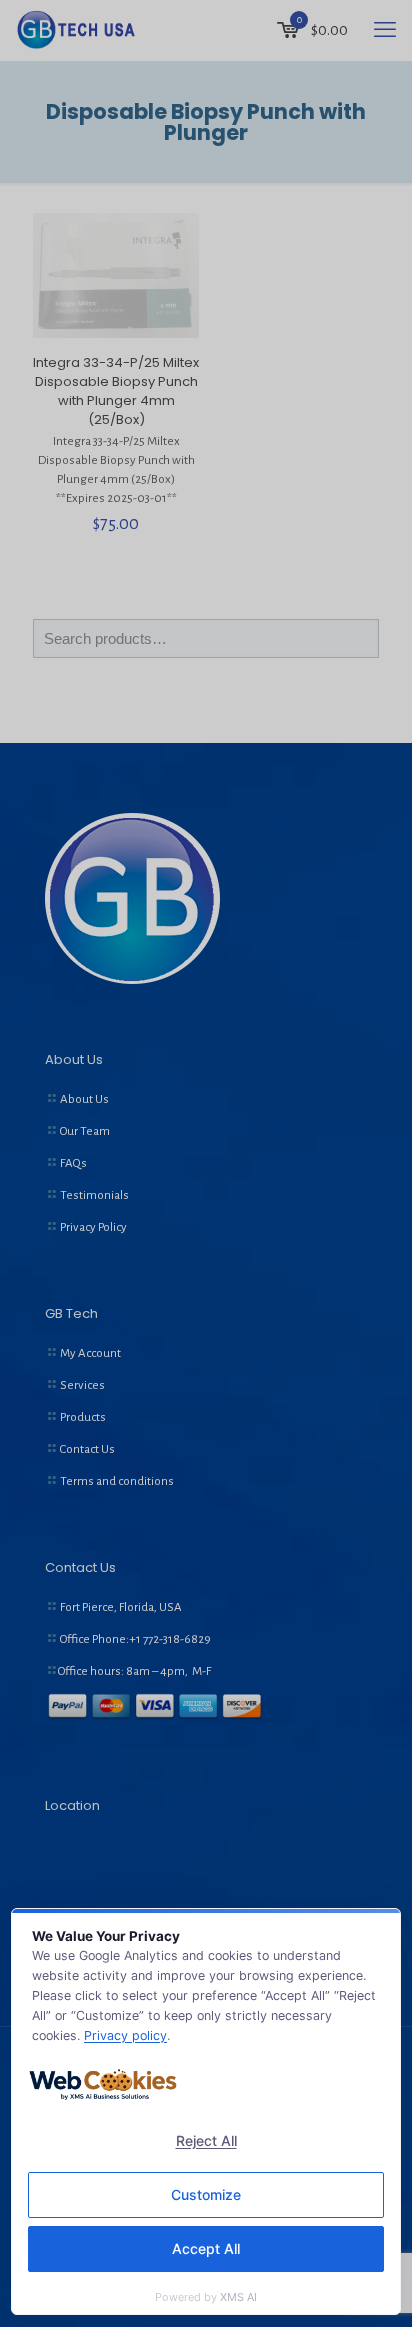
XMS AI (238, 2297)
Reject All (206, 2140)
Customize (206, 2194)
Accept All (206, 2248)
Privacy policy (125, 2035)
